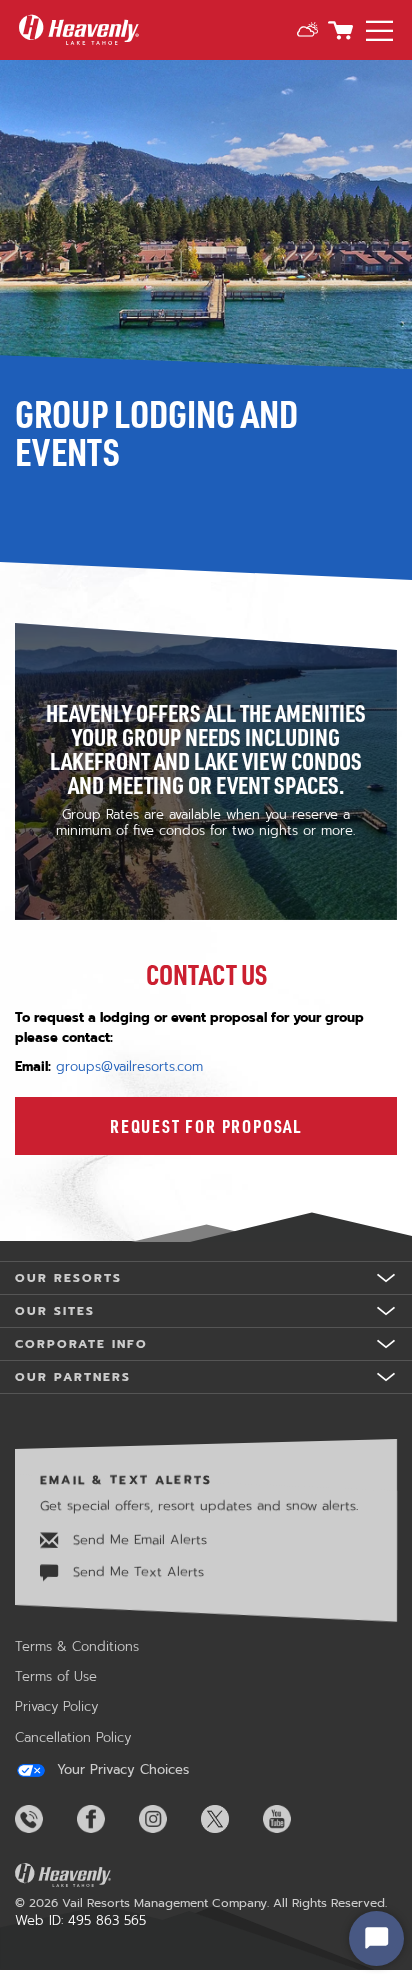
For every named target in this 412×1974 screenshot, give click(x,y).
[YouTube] (292, 1819)
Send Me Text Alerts (136, 1571)
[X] (230, 1819)
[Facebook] (106, 1819)
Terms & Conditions (77, 1646)
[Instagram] (168, 1819)
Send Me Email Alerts (137, 1538)
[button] (307, 30)
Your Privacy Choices (120, 1770)
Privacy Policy (56, 1706)
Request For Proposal (206, 1126)
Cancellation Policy (73, 1737)
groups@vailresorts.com (129, 1066)
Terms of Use (56, 1676)
